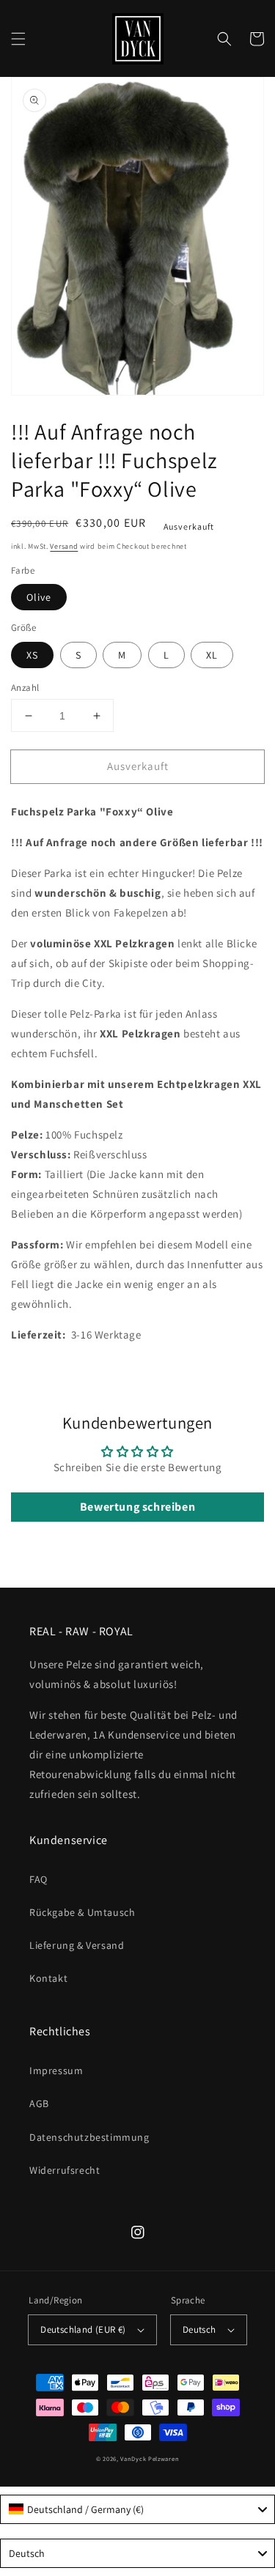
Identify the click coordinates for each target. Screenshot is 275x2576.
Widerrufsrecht (65, 2170)
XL (212, 655)
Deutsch (199, 2329)
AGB (39, 2103)
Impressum (56, 2070)
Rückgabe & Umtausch (82, 1912)
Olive (39, 597)
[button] (18, 39)
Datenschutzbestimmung (89, 2137)
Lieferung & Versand (77, 1945)
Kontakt (48, 1978)
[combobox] (137, 2509)
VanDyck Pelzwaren (150, 2458)
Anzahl (25, 688)
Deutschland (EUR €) (83, 2329)
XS (32, 655)
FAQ (38, 1879)
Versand (64, 546)
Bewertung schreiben (137, 1507)
